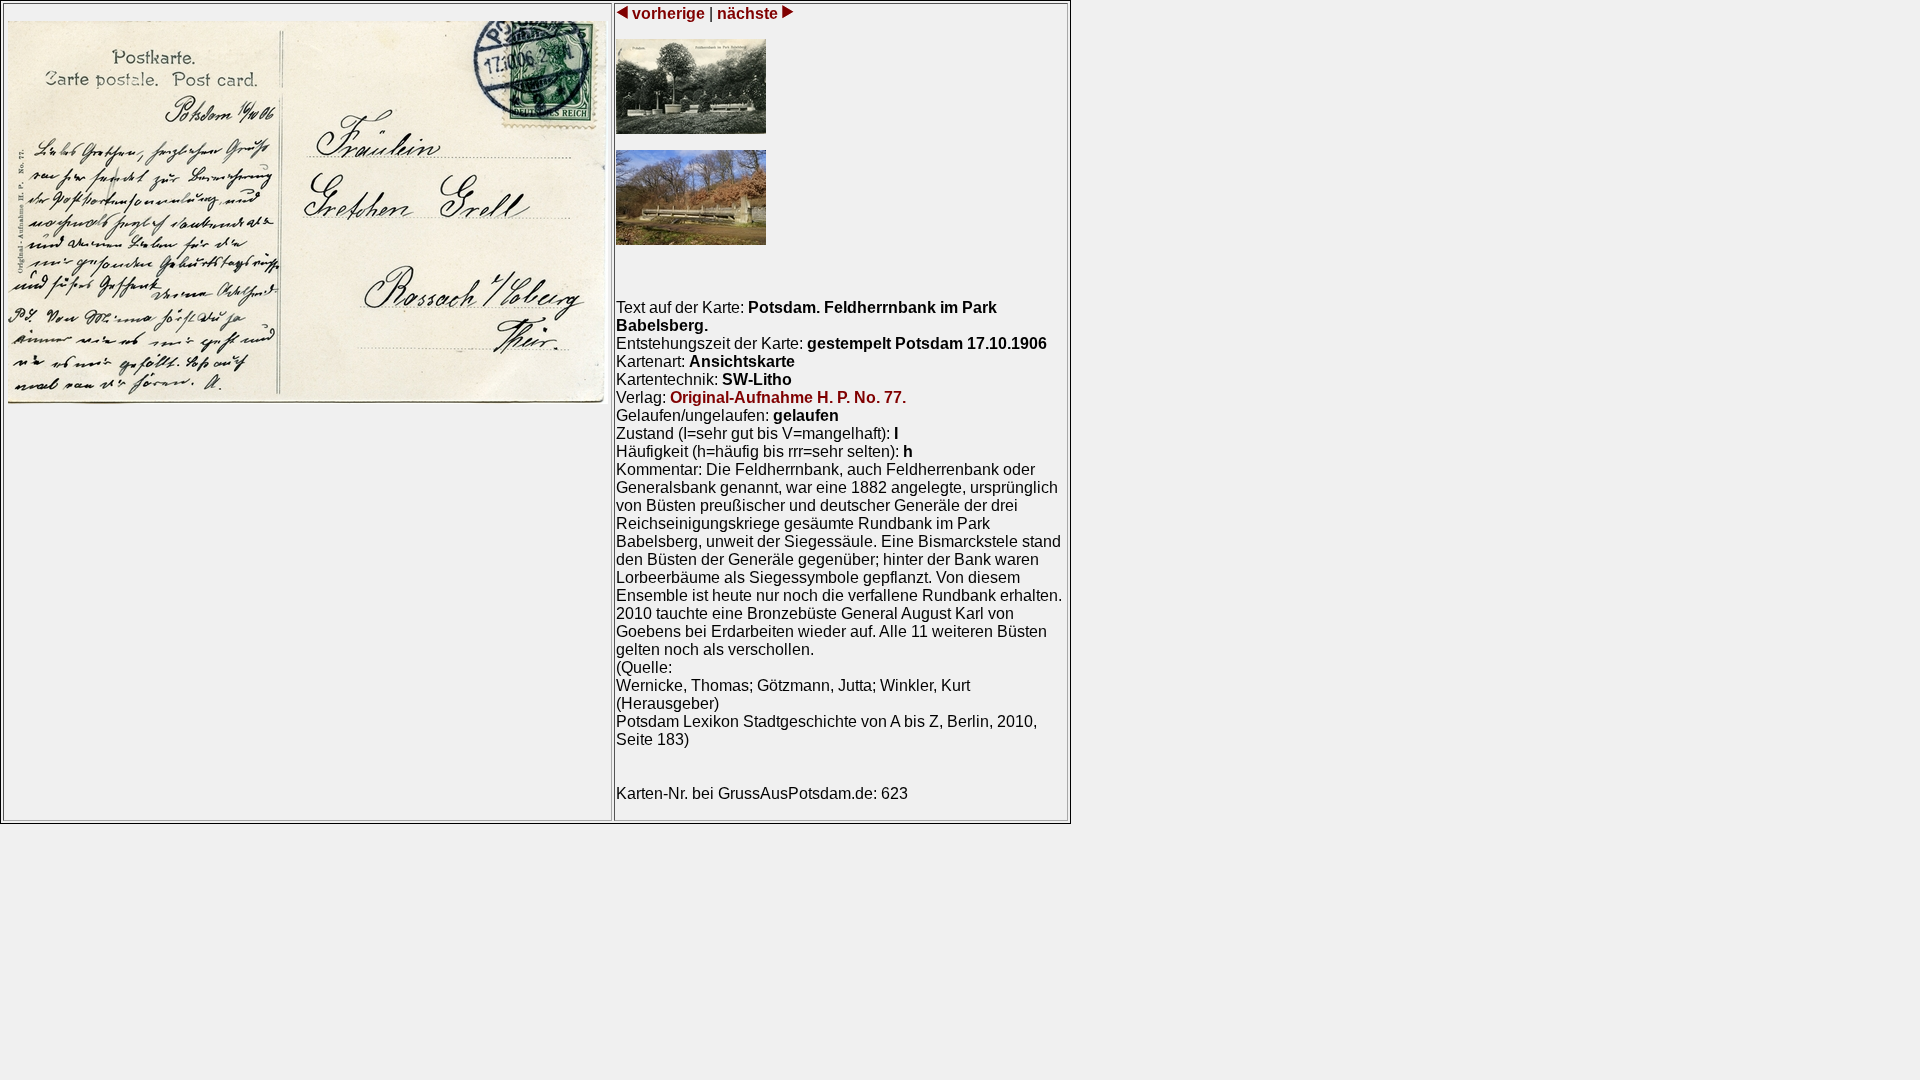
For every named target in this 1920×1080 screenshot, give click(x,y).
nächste (747, 13)
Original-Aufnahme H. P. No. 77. (788, 397)
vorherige (668, 13)
